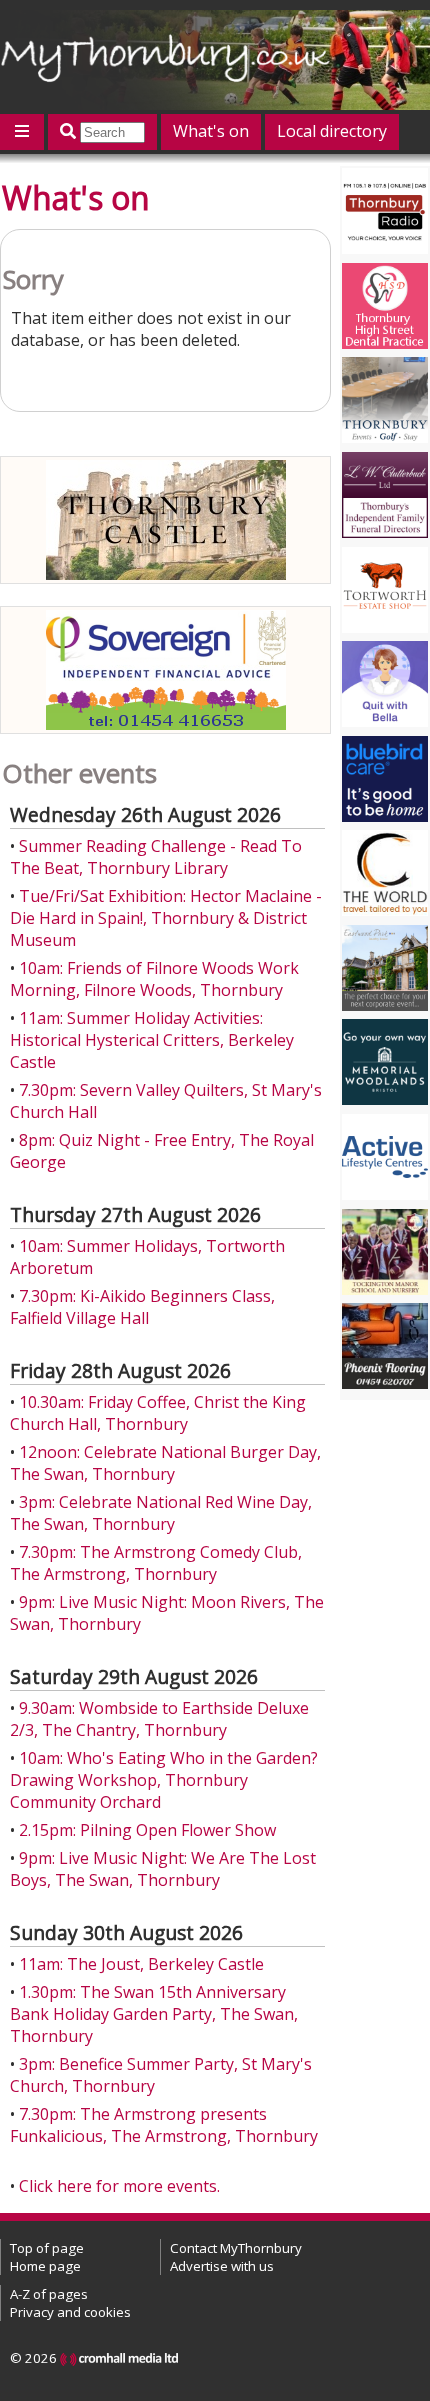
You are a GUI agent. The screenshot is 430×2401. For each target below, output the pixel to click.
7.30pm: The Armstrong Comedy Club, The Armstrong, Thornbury (156, 1563)
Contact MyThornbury (236, 2248)
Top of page (47, 2248)
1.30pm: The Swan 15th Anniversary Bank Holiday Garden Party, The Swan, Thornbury (154, 2014)
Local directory (332, 131)
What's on (211, 131)
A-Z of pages (49, 2294)
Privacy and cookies (70, 2312)
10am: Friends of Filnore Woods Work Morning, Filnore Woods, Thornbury (154, 979)
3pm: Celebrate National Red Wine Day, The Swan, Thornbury (161, 1513)
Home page (45, 2266)
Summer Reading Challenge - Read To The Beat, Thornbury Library (156, 857)
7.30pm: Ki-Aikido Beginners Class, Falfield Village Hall (142, 1307)
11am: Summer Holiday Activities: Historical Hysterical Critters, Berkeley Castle (152, 1040)
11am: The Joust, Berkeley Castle (141, 1964)
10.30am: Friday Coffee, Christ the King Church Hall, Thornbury (158, 1413)
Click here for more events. (119, 2186)
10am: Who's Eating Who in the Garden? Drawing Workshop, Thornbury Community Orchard (164, 1780)
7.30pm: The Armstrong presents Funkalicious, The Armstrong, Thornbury (164, 2125)
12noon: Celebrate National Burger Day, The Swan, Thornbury (165, 1463)
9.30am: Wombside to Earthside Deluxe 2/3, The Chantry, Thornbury (159, 1719)
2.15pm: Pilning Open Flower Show (147, 1830)
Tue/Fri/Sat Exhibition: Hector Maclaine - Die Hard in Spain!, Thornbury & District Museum (166, 918)
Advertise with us (222, 2266)
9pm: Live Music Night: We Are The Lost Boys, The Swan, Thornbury (163, 1869)
